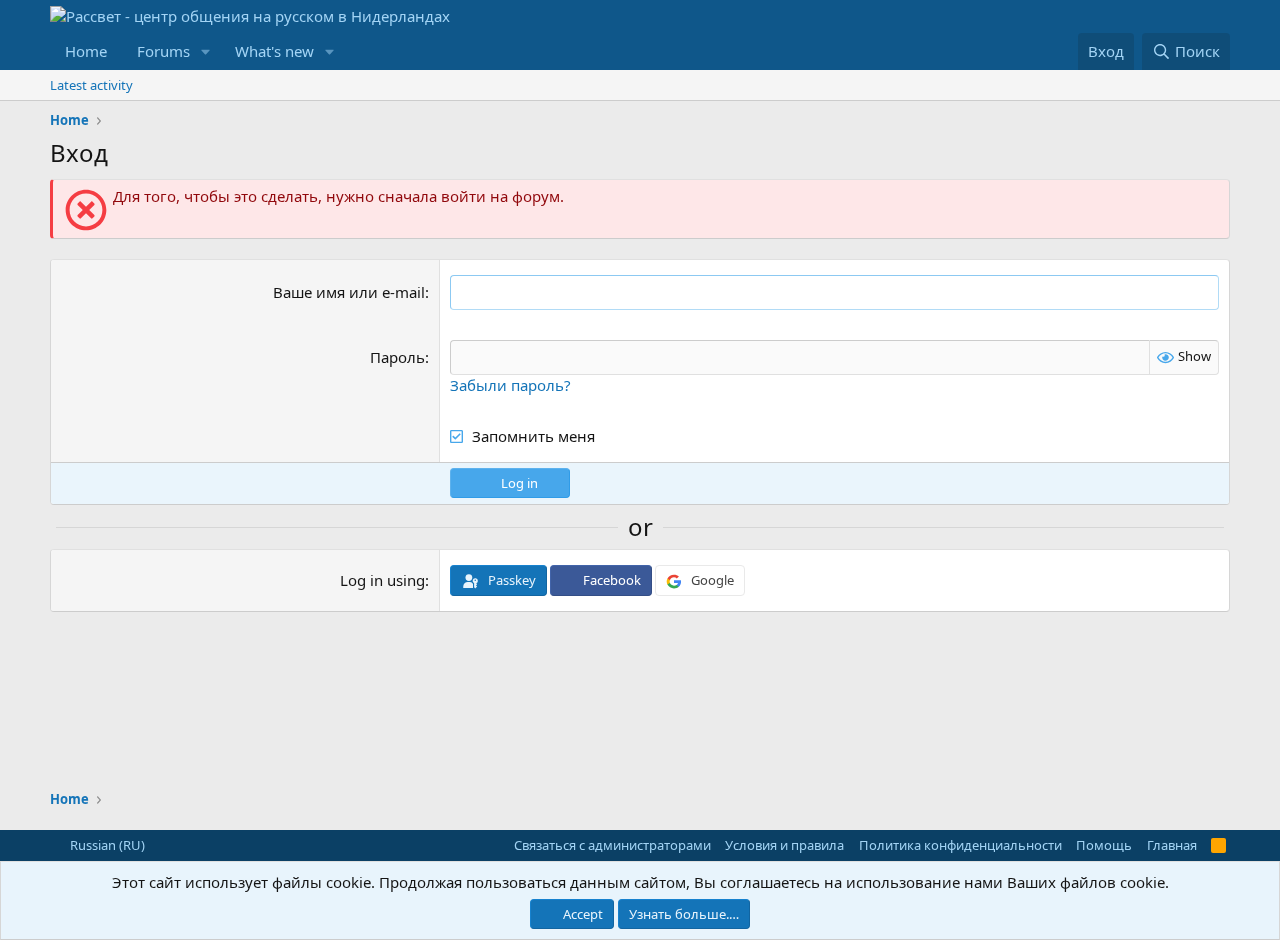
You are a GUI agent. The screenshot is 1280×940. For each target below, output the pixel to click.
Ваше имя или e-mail (349, 292)
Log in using (382, 580)
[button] (206, 51)
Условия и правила (784, 845)
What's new (274, 51)
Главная (1172, 845)
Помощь (1104, 845)
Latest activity (91, 85)
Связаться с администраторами (612, 845)
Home (86, 51)
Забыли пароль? (510, 385)
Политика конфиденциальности (960, 845)
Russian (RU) (106, 845)
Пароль (397, 357)
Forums (163, 51)
